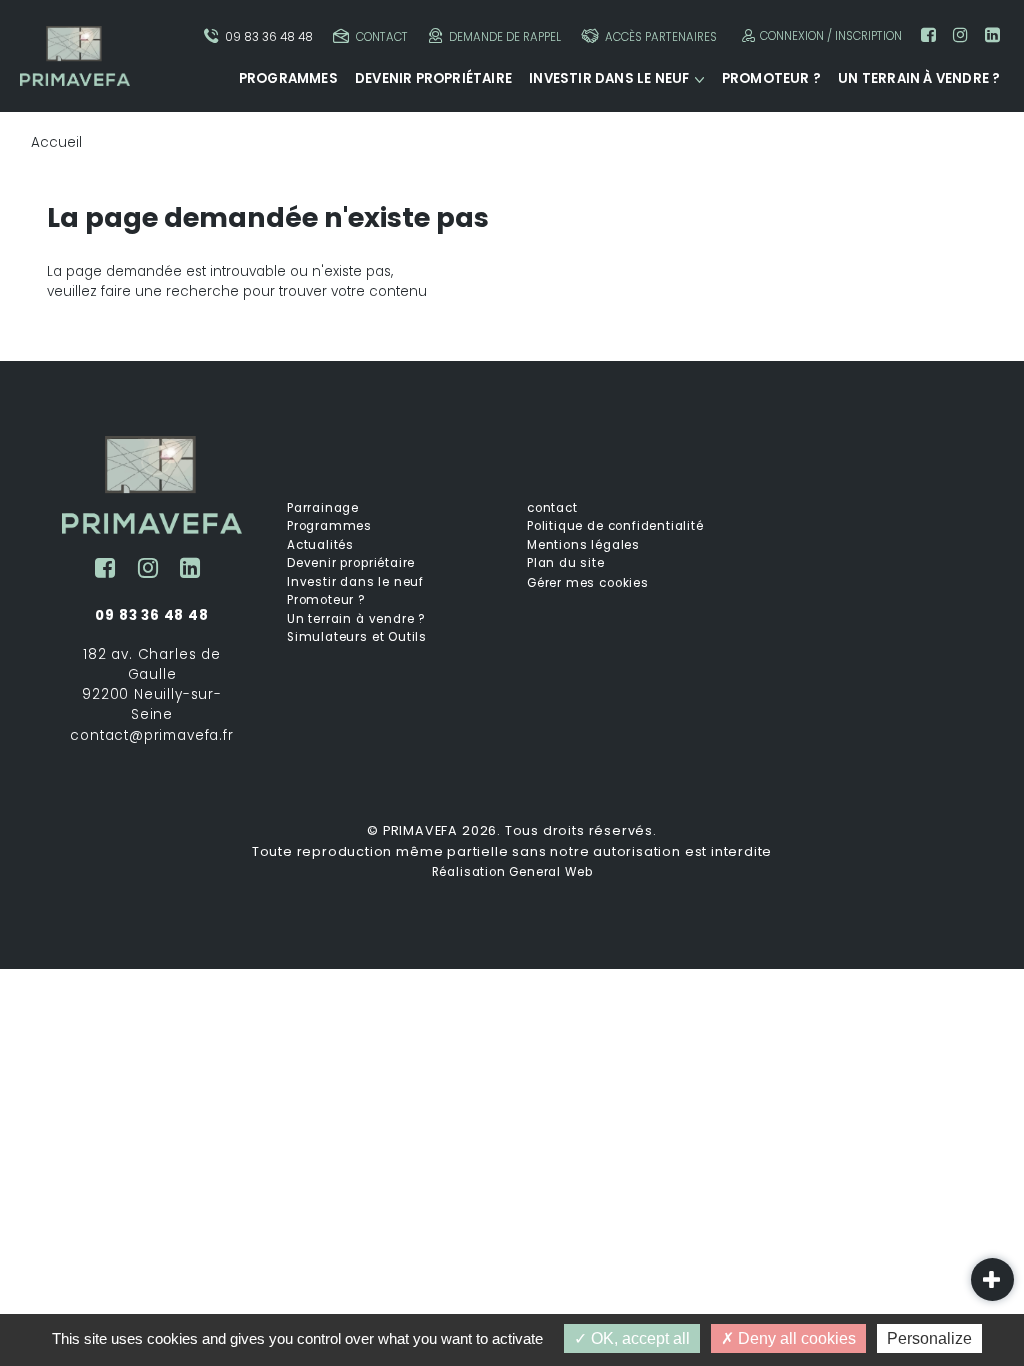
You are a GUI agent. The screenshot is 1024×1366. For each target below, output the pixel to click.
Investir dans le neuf (609, 78)
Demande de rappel (505, 37)
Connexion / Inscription (831, 36)
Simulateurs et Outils (357, 637)
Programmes (288, 78)
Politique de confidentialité (615, 526)
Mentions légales (583, 545)
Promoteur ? (771, 78)
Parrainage (323, 508)
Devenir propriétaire (433, 78)
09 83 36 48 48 (269, 37)
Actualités (320, 545)
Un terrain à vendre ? (919, 78)
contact (552, 508)
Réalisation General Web (512, 872)
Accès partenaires (661, 37)
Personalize (929, 1338)
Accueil (56, 142)
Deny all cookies (795, 1338)
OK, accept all (638, 1338)
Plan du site (566, 563)
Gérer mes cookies (588, 583)
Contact (382, 37)
